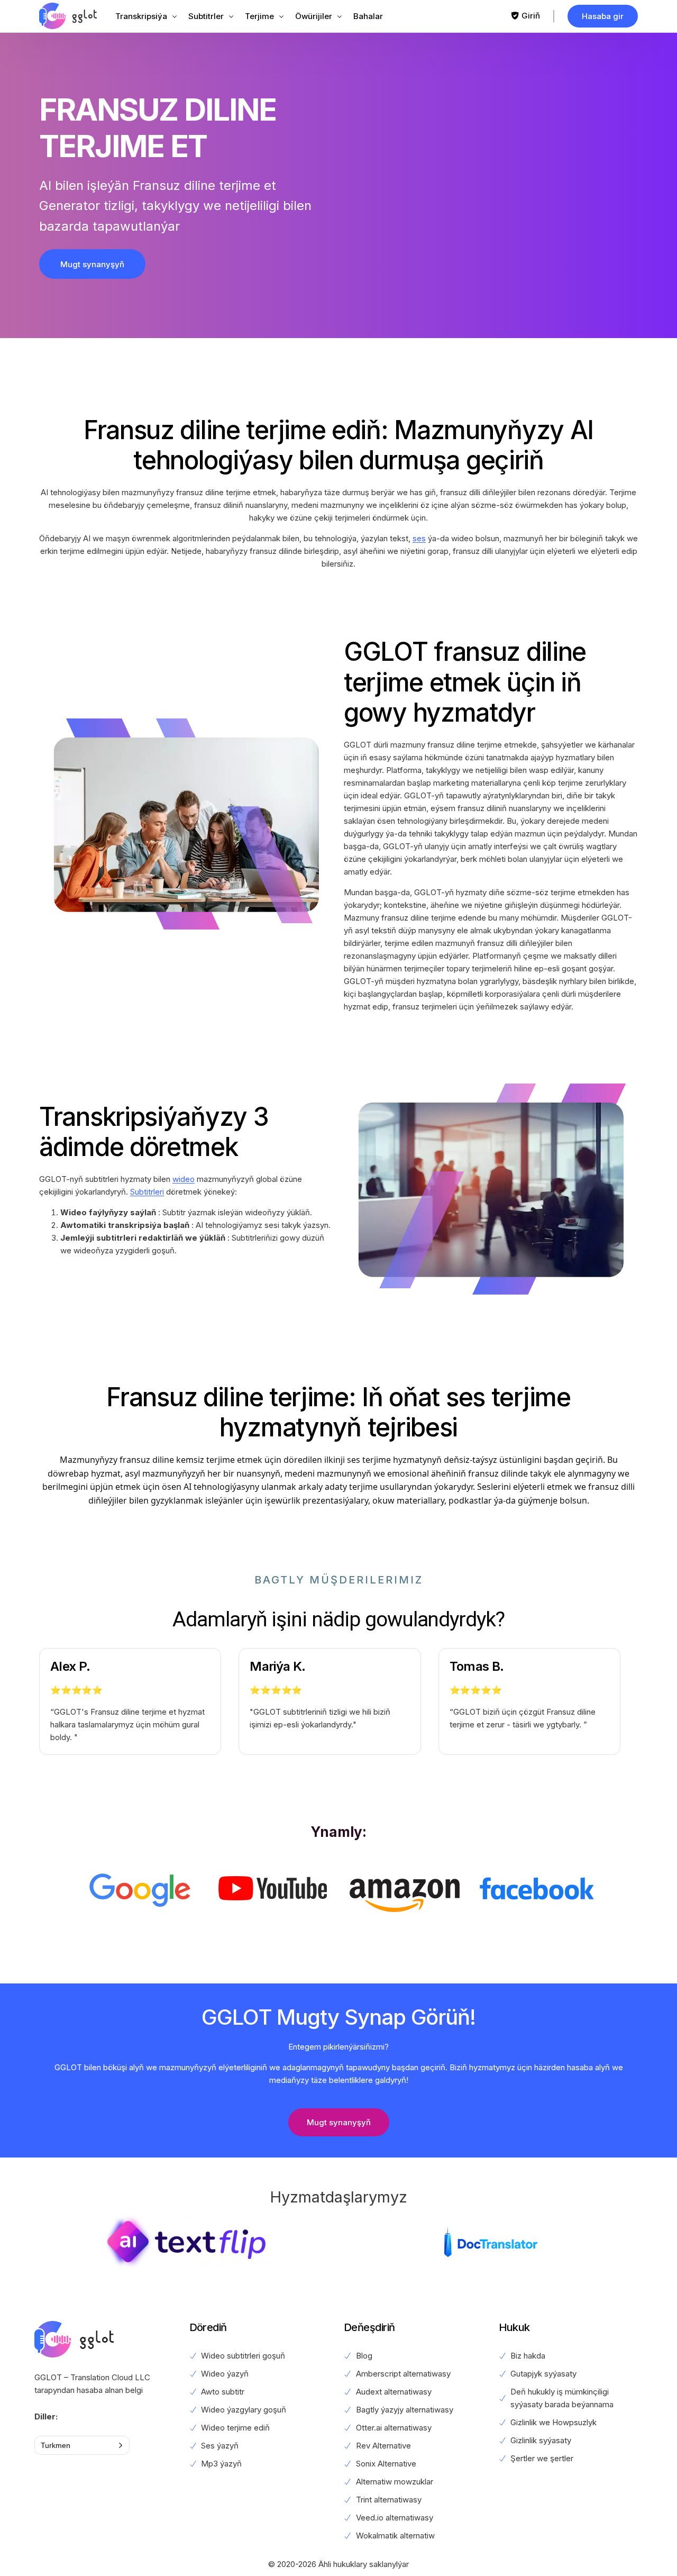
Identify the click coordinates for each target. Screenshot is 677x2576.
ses (419, 538)
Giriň (531, 16)
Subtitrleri (147, 1192)
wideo (184, 1179)
